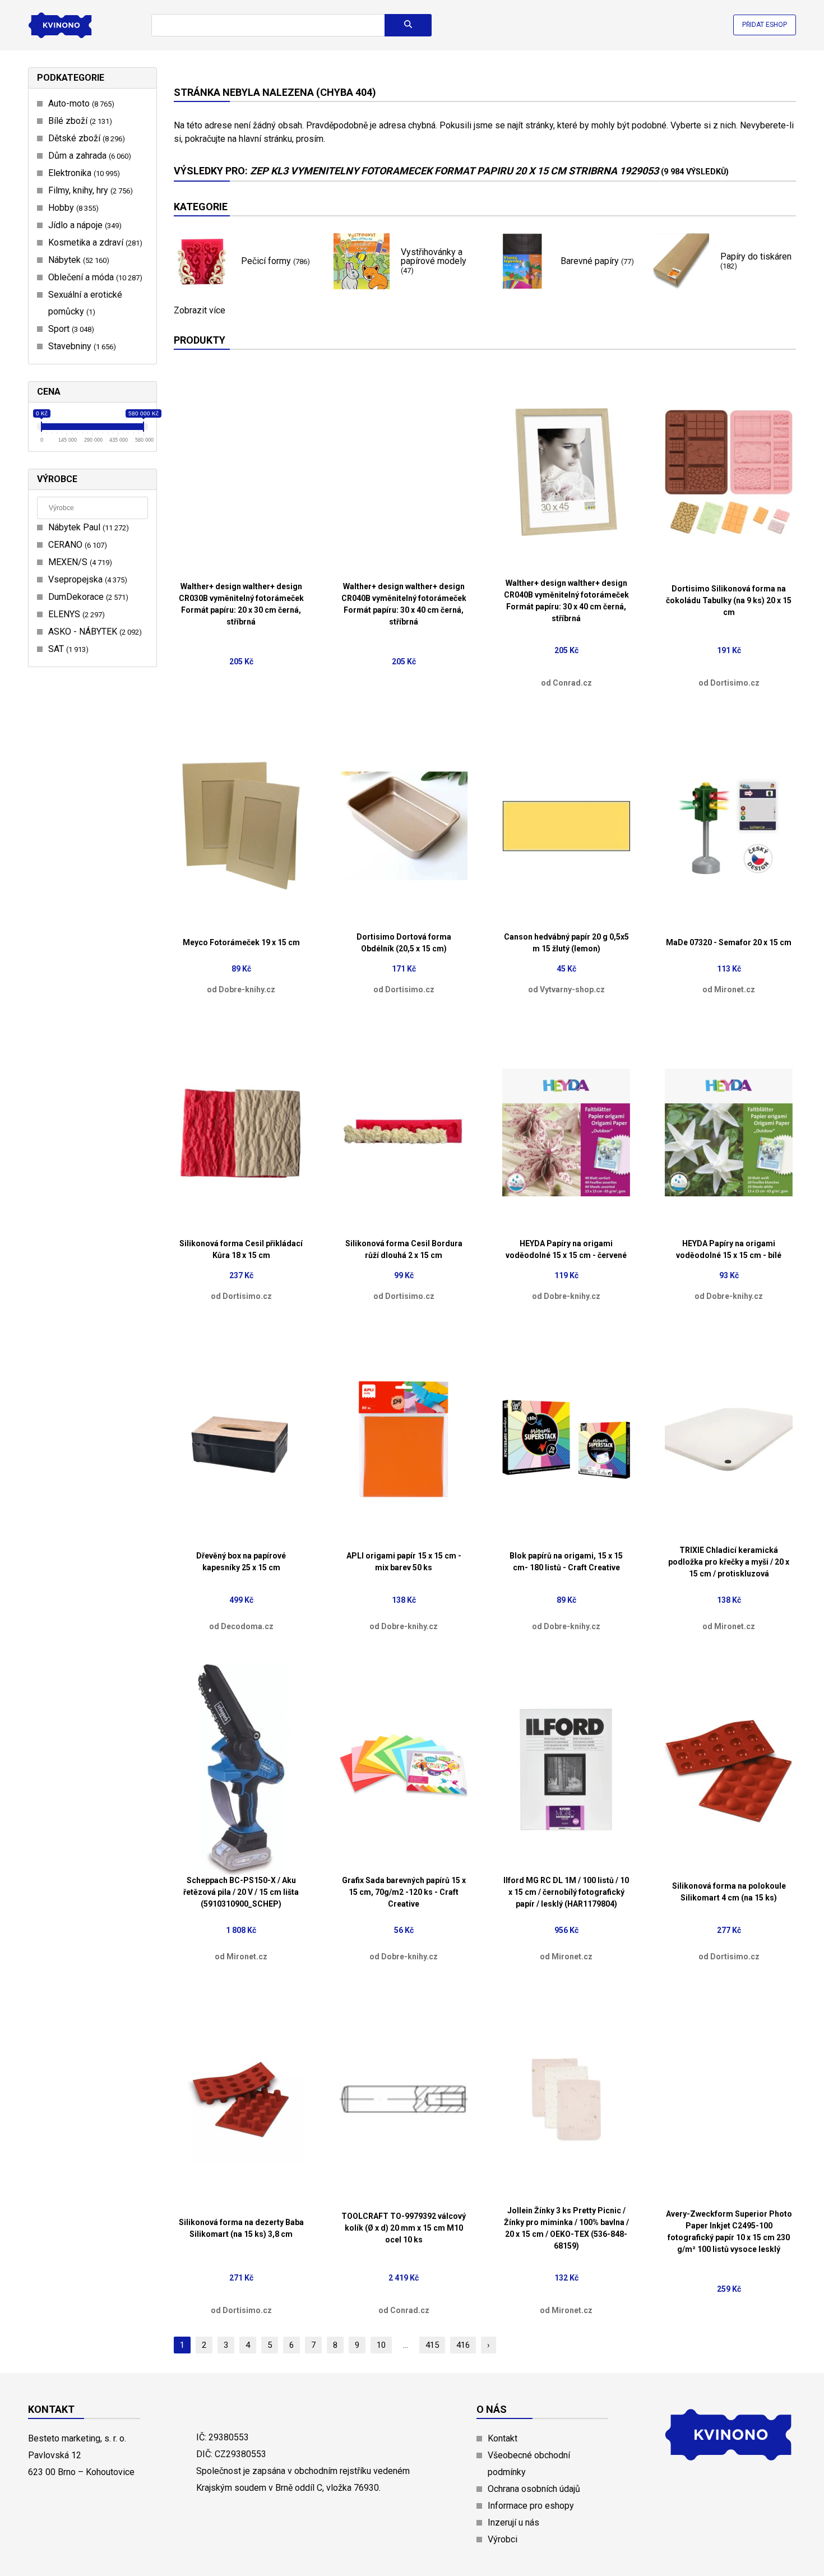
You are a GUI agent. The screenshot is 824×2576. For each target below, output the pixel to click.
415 (432, 2345)
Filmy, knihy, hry (89, 190)
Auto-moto (80, 103)
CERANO (76, 545)
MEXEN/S (79, 562)
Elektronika (83, 173)
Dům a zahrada (88, 156)
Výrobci (503, 2539)
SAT (67, 649)
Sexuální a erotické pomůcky (85, 303)
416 (463, 2345)
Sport (70, 329)
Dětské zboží (85, 138)
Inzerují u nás (513, 2522)
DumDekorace (87, 597)
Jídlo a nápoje (84, 225)
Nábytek (77, 260)
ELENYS (75, 614)
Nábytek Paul (87, 527)
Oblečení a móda (94, 277)
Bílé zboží (79, 121)
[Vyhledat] (408, 25)
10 (381, 2345)
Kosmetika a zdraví (94, 242)
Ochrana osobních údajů (534, 2489)
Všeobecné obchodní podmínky (529, 2464)
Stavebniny (81, 346)
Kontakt (503, 2438)
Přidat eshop (765, 25)
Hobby (72, 208)
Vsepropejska (86, 579)
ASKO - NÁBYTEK (94, 632)
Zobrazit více (200, 311)
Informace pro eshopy (531, 2506)
